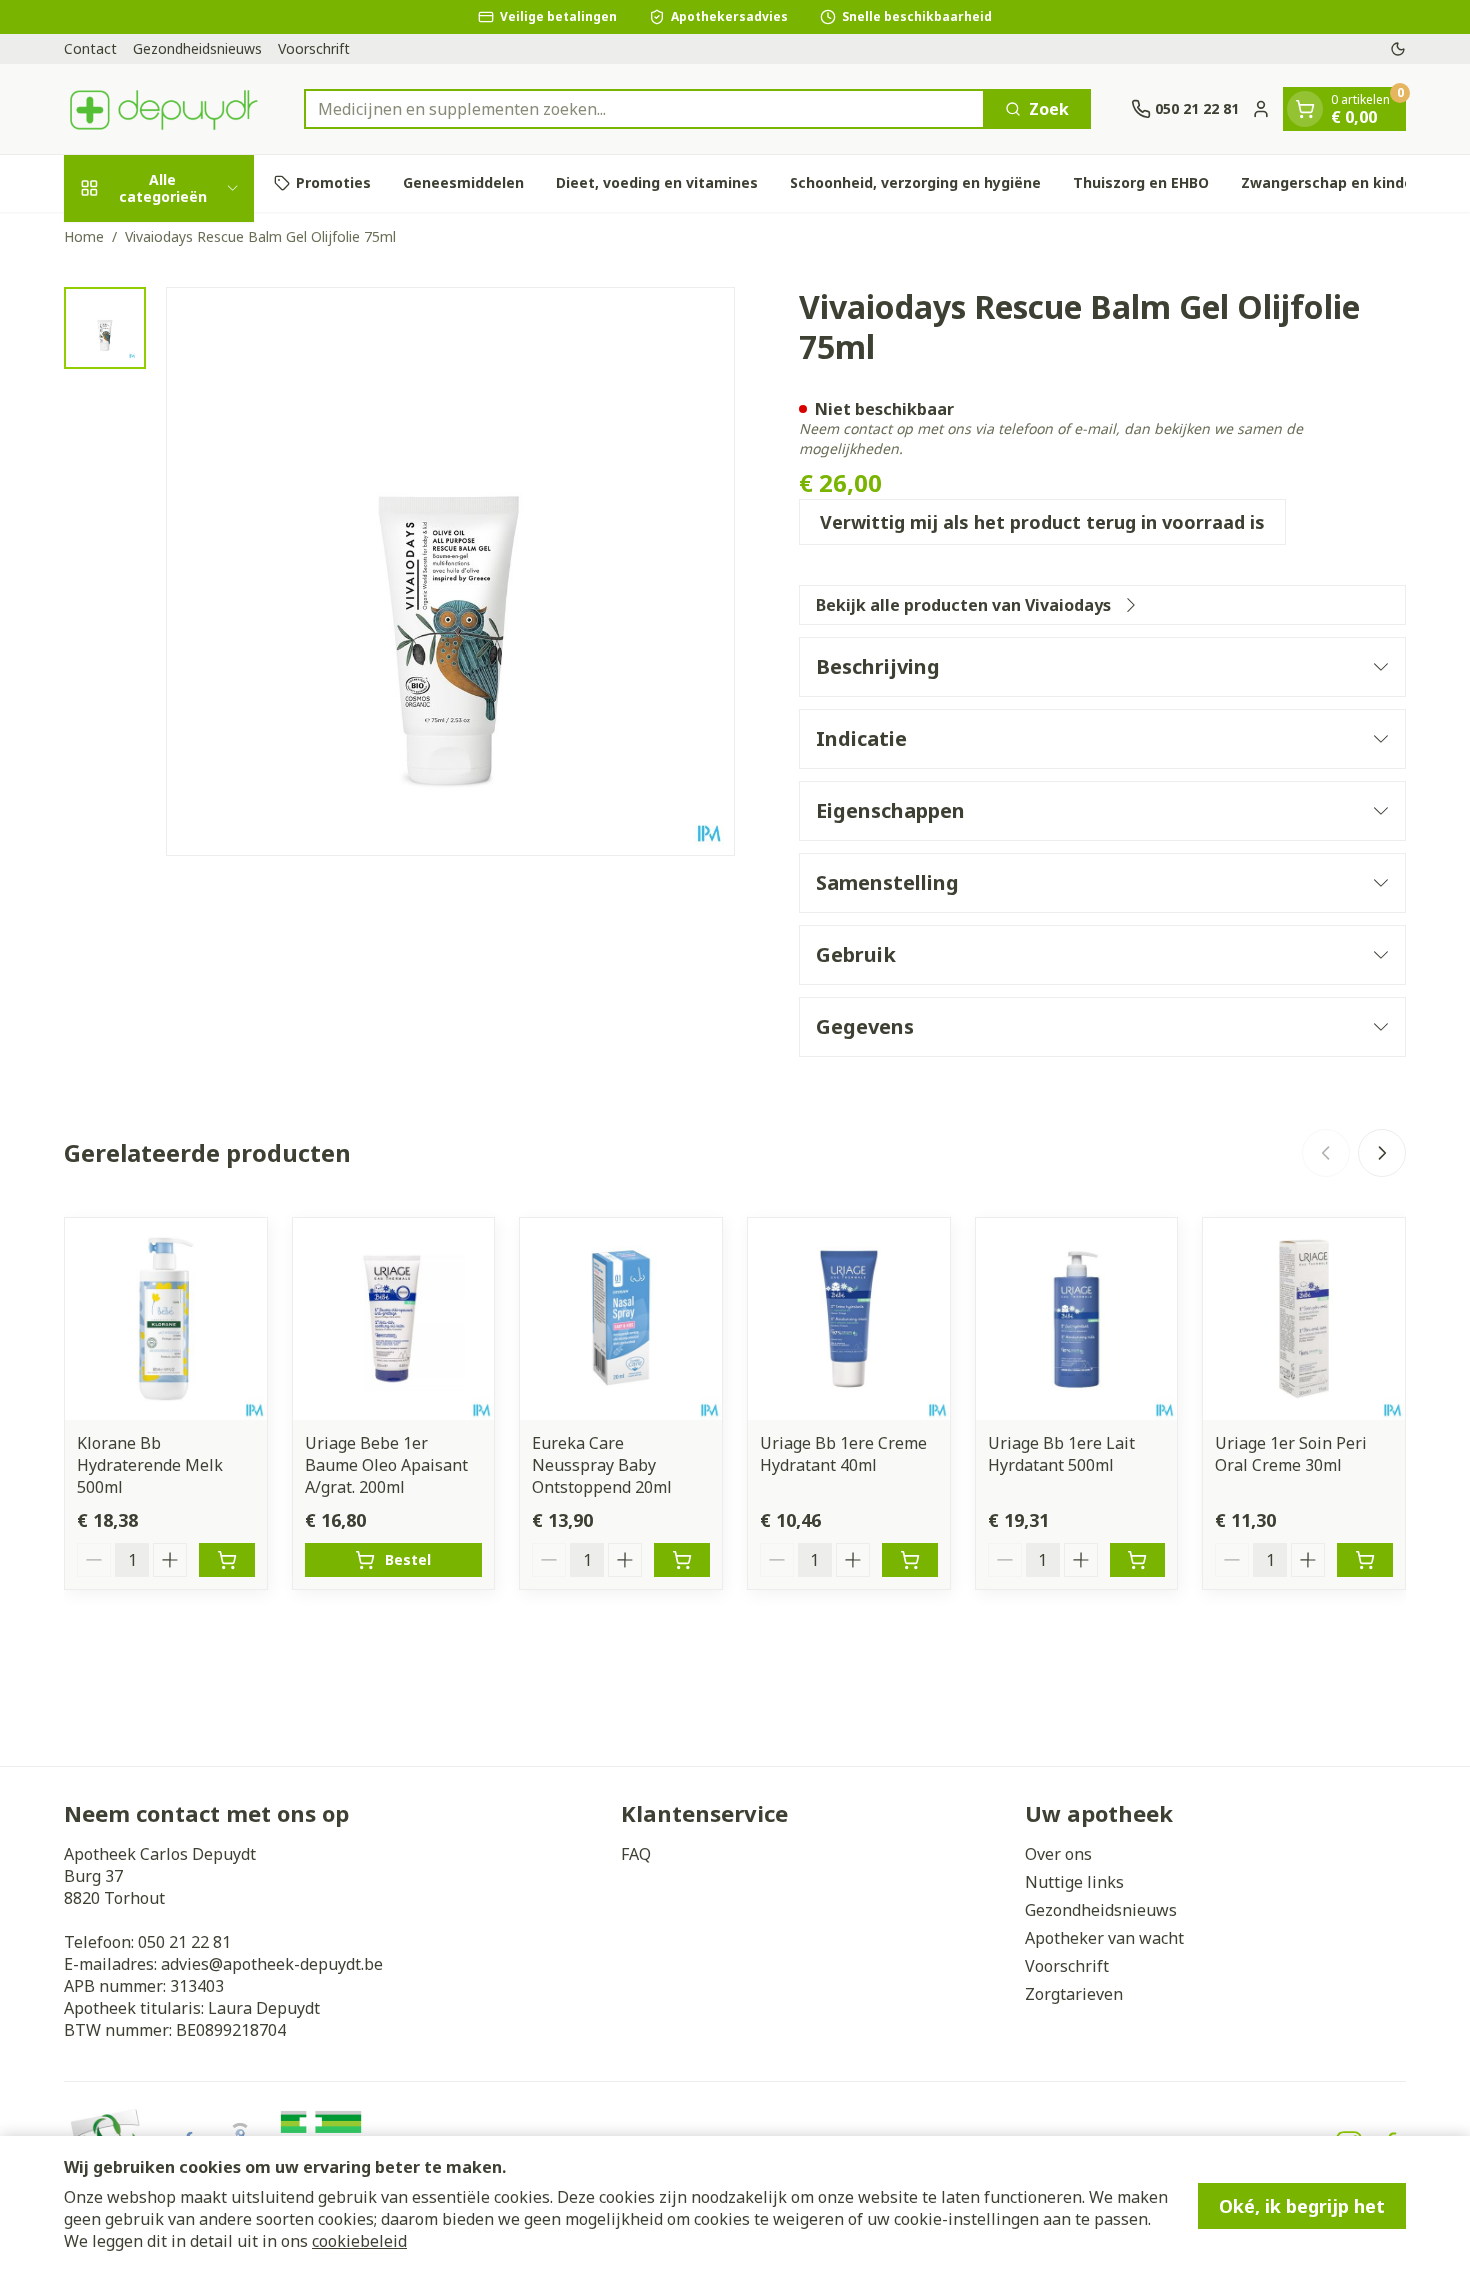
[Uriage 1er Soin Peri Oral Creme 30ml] (1304, 1319)
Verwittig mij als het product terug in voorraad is (1042, 522)
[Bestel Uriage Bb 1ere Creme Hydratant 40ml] (910, 1560)
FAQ (636, 1854)
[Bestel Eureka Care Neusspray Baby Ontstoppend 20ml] (682, 1560)
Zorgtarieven (1074, 1994)
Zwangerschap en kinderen (1339, 182)
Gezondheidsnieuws (197, 48)
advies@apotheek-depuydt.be (272, 1964)
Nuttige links (1074, 1882)
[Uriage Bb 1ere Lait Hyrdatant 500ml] (1077, 1319)
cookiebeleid (359, 2241)
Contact (90, 48)
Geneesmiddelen (463, 182)
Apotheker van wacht (1104, 1938)
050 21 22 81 (184, 1942)
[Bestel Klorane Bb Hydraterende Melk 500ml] (227, 1560)
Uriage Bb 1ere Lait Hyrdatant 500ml (1061, 1454)
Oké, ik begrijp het (1302, 2206)
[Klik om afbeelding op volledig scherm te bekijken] (450, 571)
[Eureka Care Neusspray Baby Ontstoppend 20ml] (621, 1319)
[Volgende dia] (1382, 1153)
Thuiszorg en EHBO (1141, 182)
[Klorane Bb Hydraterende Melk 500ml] (166, 1319)
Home (84, 236)
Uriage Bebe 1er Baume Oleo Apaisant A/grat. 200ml (386, 1465)
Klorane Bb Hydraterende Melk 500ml (150, 1465)
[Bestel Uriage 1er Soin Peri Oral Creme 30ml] (1365, 1560)
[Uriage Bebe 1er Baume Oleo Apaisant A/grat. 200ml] (394, 1319)
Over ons (1058, 1854)
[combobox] (644, 109)
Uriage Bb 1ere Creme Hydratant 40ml (843, 1454)
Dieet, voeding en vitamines (657, 182)
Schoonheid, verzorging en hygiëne (915, 182)
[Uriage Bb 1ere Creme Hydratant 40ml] (849, 1319)
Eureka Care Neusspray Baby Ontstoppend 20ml (602, 1465)
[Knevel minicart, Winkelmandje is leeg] (1305, 109)
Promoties (333, 182)
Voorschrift (314, 48)
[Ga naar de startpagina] (164, 108)
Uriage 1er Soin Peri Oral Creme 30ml (1291, 1454)
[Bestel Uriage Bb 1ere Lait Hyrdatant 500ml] (1138, 1560)
